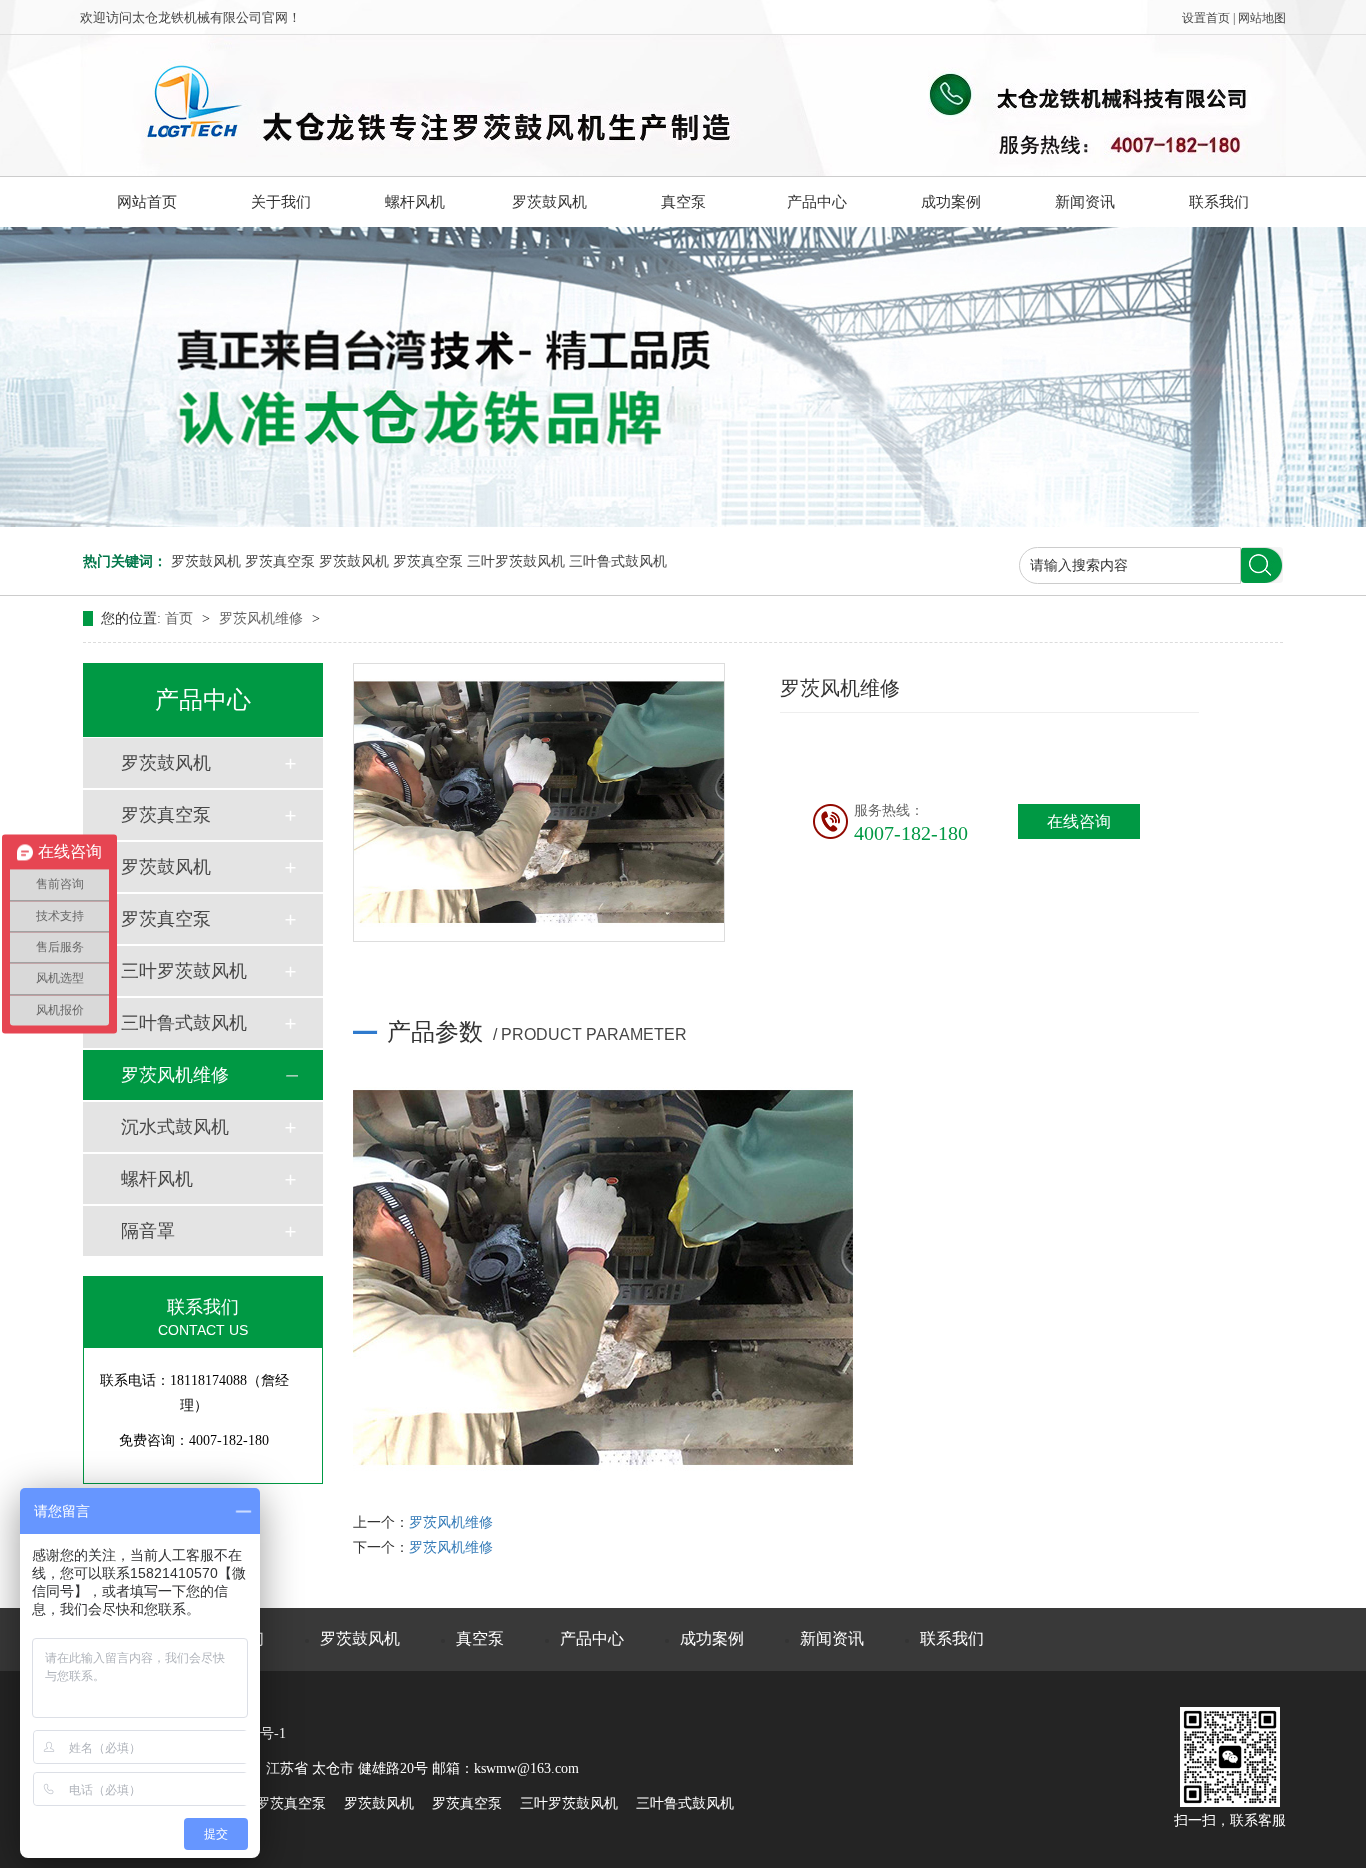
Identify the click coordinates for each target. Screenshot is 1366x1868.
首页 (181, 618)
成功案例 (951, 202)
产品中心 (817, 202)
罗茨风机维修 (263, 618)
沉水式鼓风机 (175, 1127)
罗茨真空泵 (280, 561)
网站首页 (147, 202)
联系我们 (1219, 202)
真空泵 (683, 202)
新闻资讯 (1085, 202)
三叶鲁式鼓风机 (618, 561)
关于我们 (281, 202)
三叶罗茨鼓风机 (516, 561)
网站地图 (1262, 18)
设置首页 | (1210, 18)
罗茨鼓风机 (549, 202)
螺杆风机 (415, 202)
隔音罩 (148, 1231)
